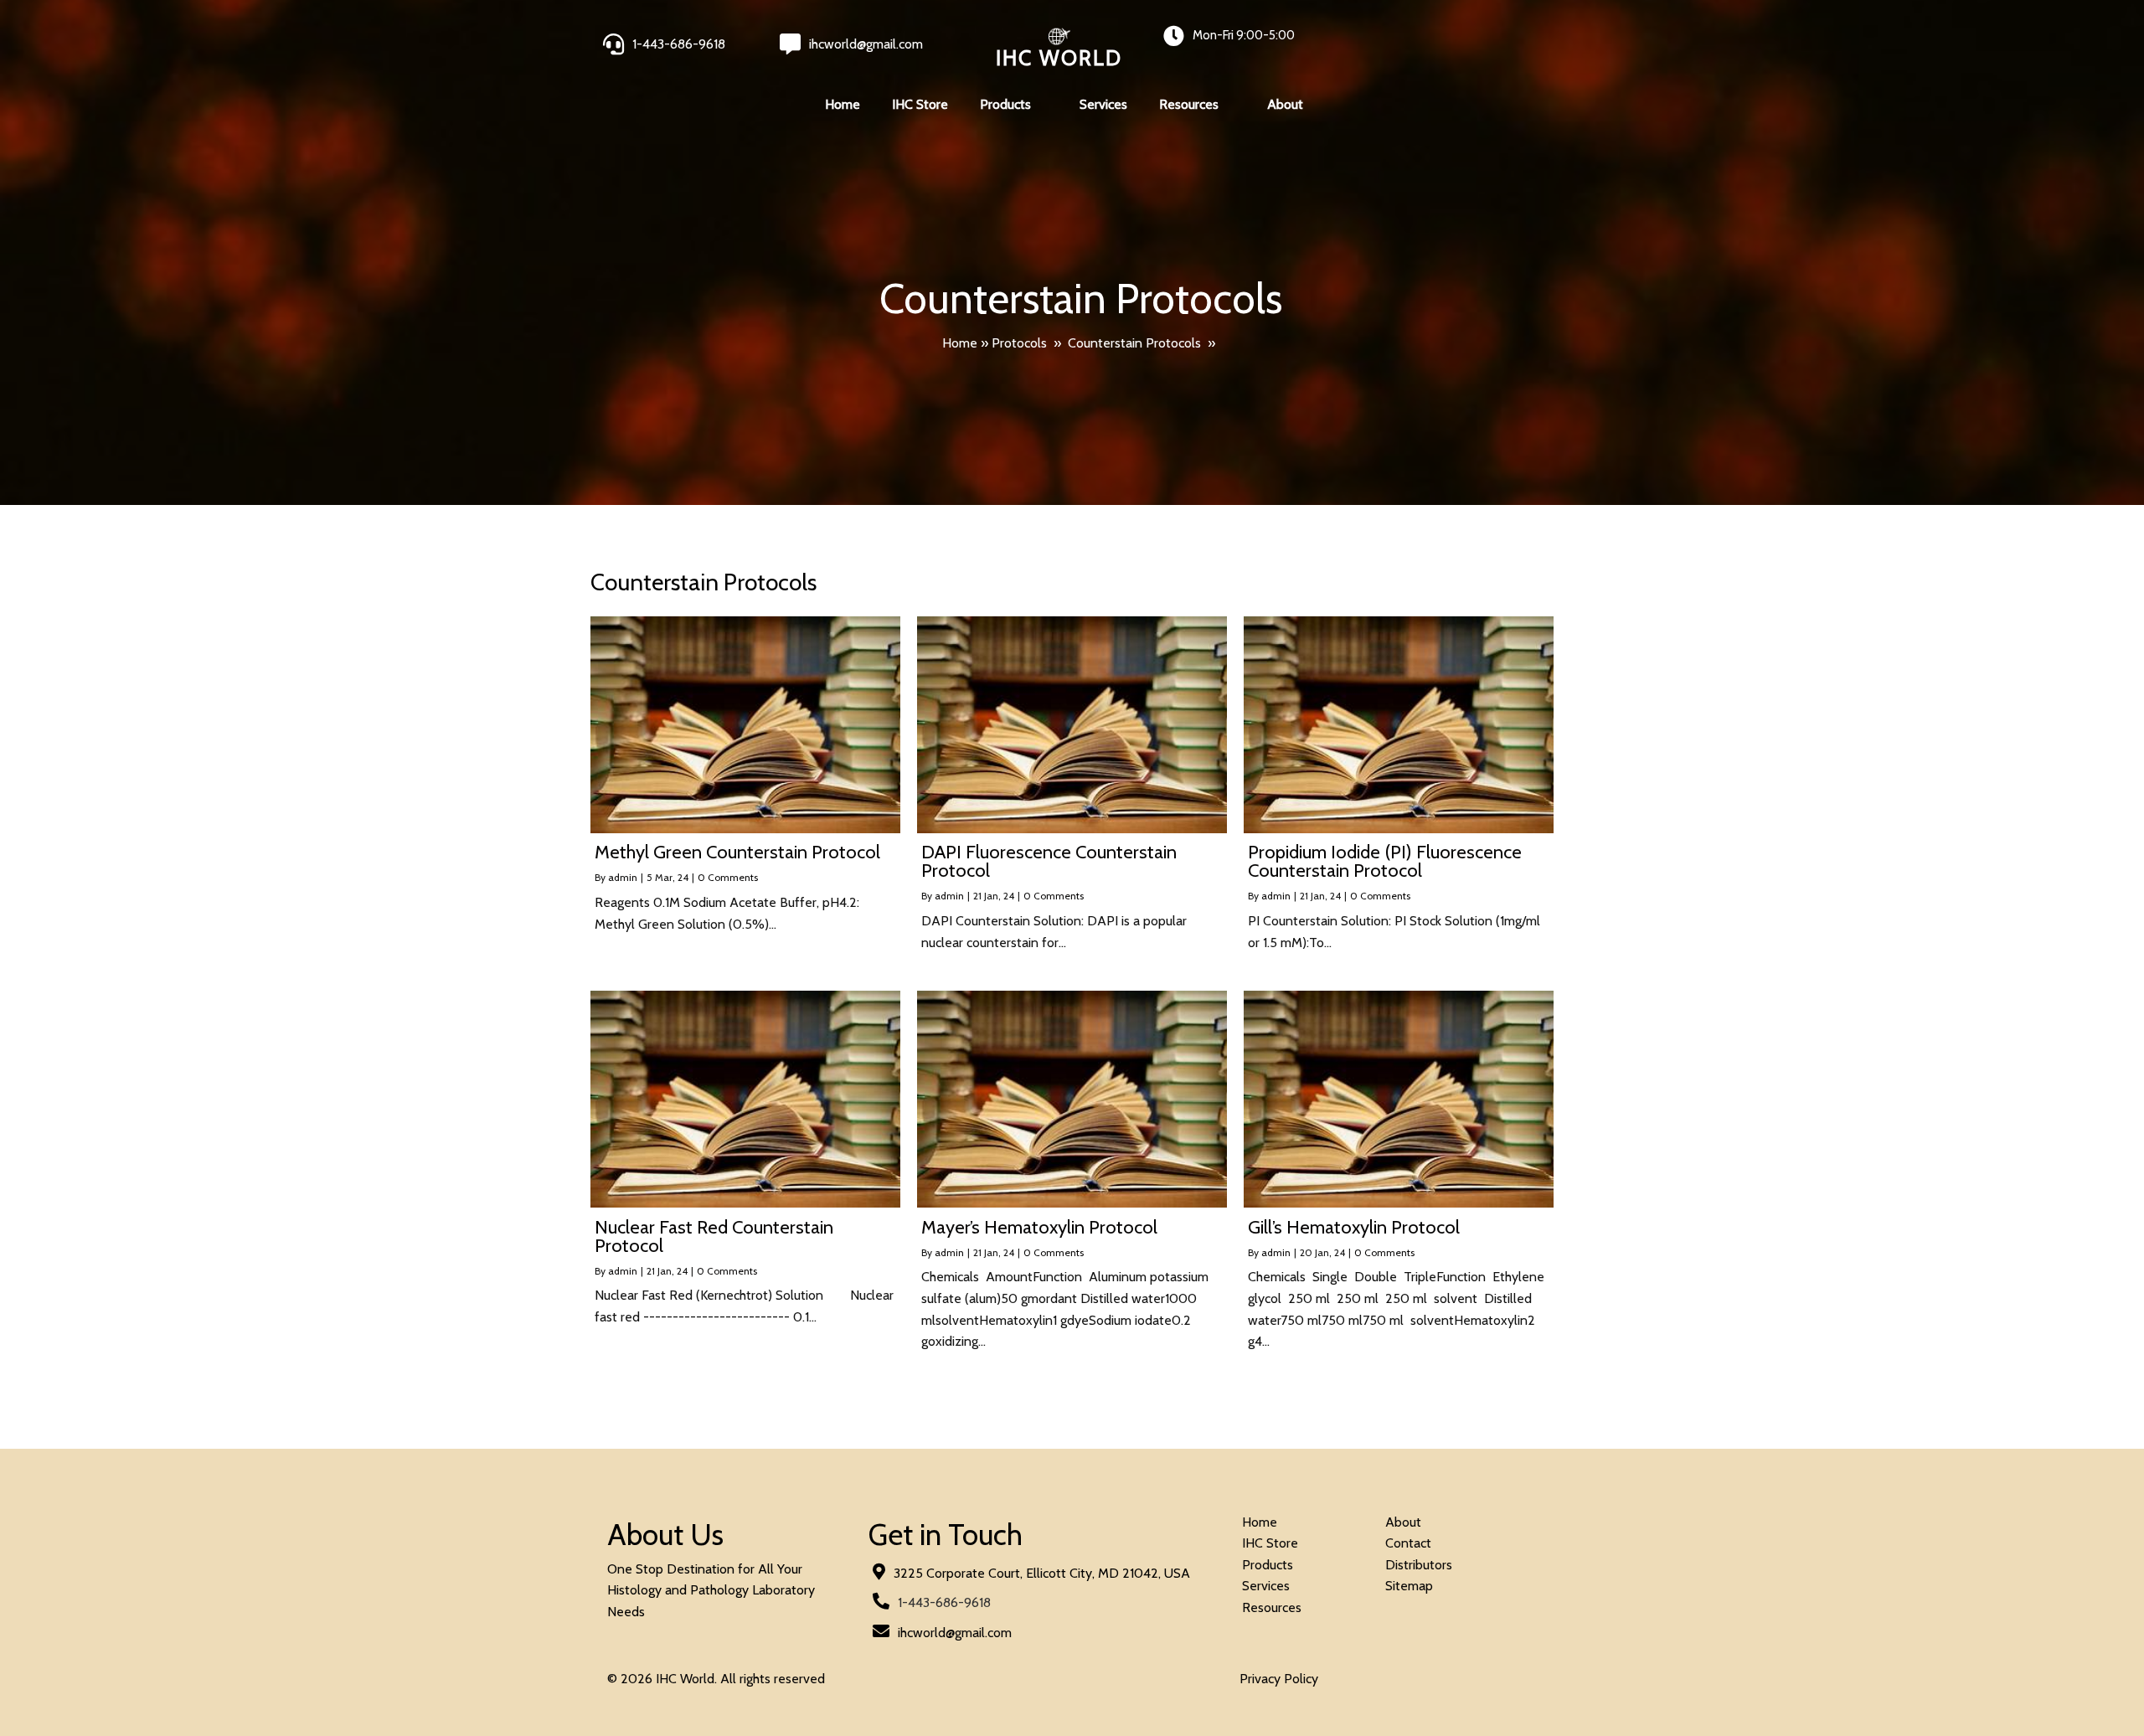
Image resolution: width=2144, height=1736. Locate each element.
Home (960, 343)
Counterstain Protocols (1134, 343)
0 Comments (728, 877)
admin (623, 877)
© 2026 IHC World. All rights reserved (716, 1679)
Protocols (1019, 343)
